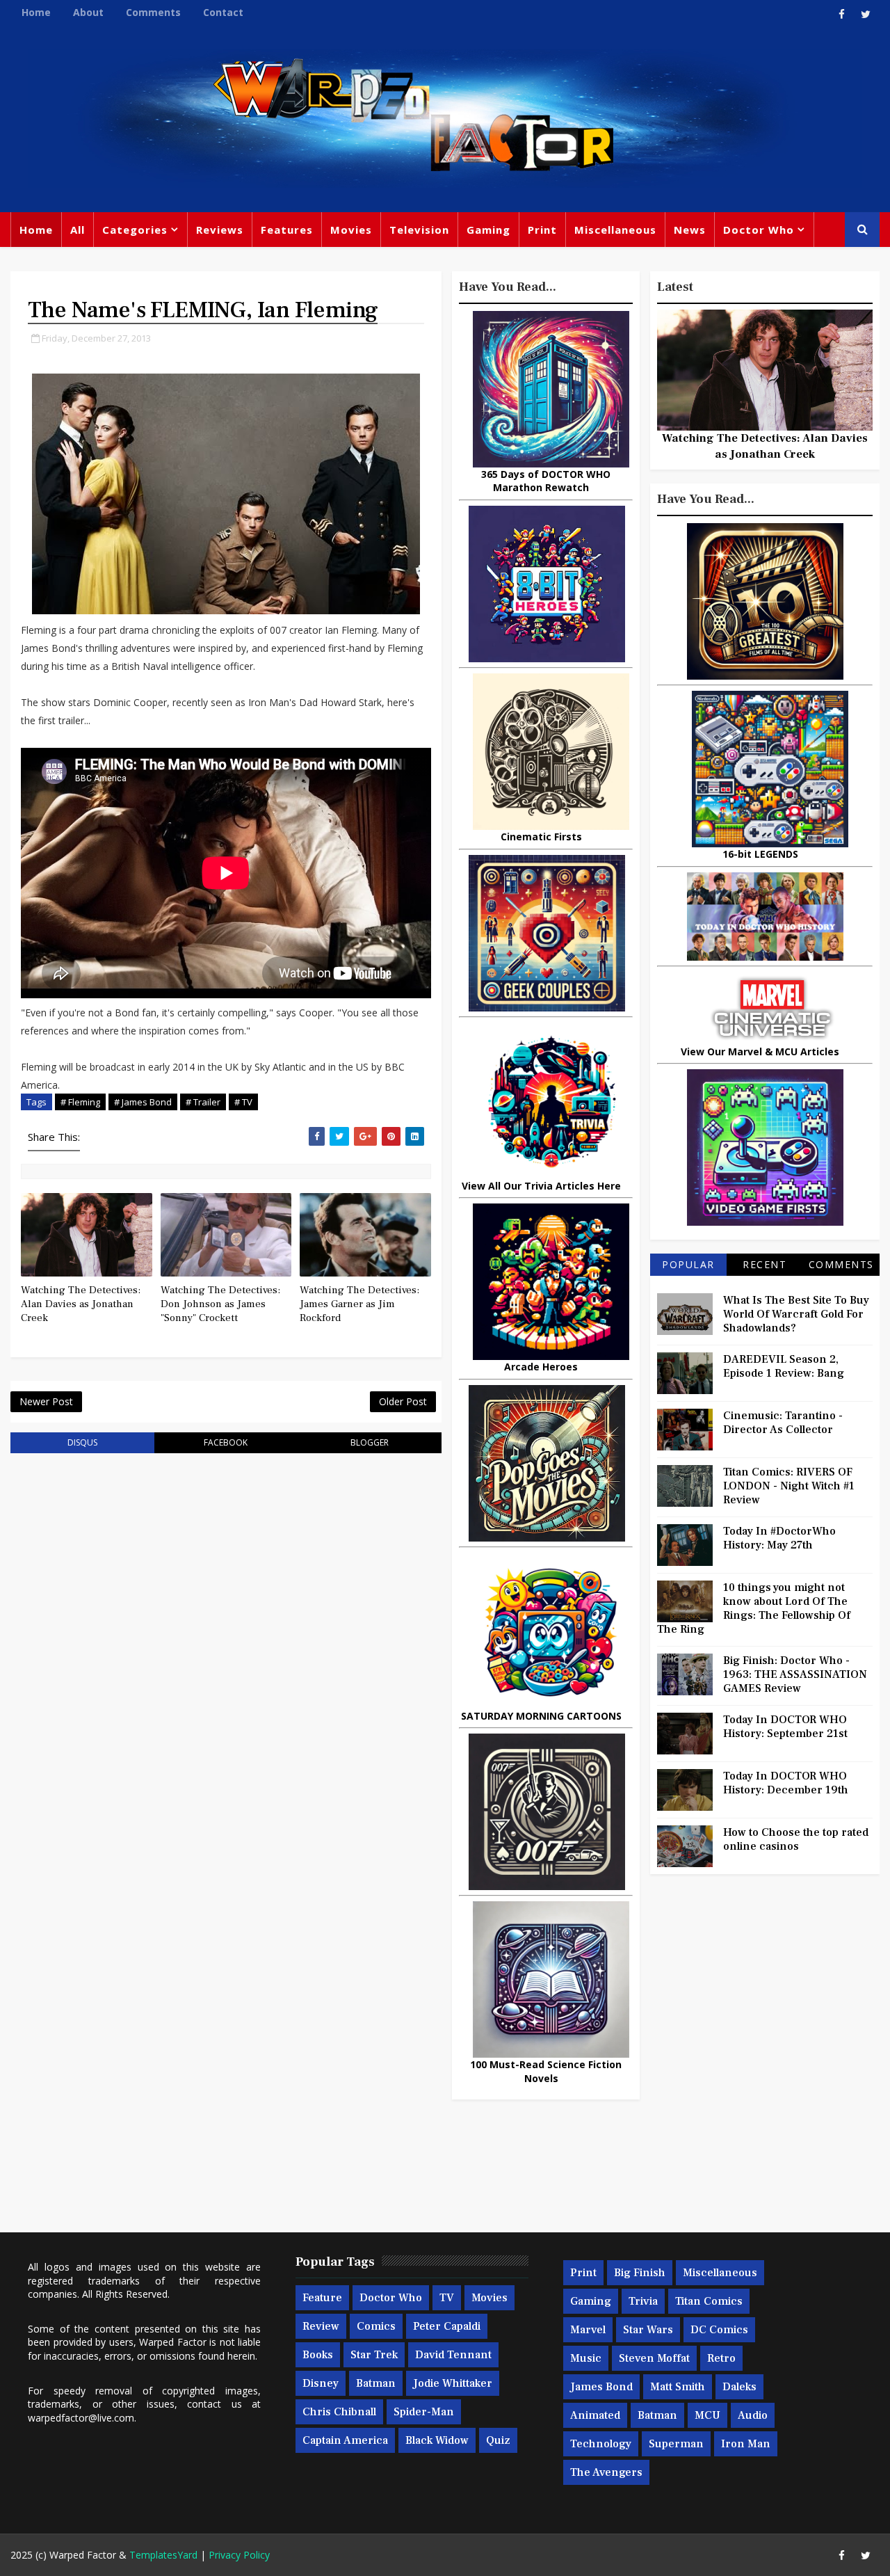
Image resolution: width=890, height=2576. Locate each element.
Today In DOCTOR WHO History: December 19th (786, 1783)
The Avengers (606, 2472)
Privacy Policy (239, 2555)
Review (321, 2326)
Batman (376, 2383)
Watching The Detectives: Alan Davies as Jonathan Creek (81, 1304)
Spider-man (424, 2412)
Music (586, 2358)
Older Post (403, 1401)
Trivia (643, 2301)
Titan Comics (709, 2301)
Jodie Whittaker (453, 2383)
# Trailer (203, 1102)
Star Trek (374, 2355)
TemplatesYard (163, 2555)
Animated (595, 2415)
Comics (376, 2326)
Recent (764, 1264)
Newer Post (46, 1401)
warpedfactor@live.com (81, 2418)
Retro (721, 2358)
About (88, 12)
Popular (688, 1264)
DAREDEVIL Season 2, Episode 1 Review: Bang (784, 1366)
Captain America (345, 2440)
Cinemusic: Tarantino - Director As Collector (783, 1423)
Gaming (488, 230)
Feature (322, 2298)
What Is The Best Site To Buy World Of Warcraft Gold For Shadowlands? (796, 1314)
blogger (370, 1442)
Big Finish (640, 2273)
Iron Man (746, 2444)
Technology (601, 2444)
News (690, 230)
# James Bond (143, 1102)
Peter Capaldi (447, 2326)
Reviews (220, 230)
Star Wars (648, 2330)
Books (318, 2355)
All (78, 230)
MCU (707, 2415)
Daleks (739, 2387)
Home (36, 12)
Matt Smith (678, 2387)
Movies (351, 230)
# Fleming (80, 1102)
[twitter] (866, 14)
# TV (243, 1102)
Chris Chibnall (339, 2412)
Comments (153, 12)
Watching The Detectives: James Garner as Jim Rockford (359, 1304)
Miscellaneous (615, 230)
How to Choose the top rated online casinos (796, 1839)
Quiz (498, 2440)
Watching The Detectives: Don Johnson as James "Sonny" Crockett (220, 1304)
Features (287, 230)
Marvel (588, 2330)
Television (419, 230)
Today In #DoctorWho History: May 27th (779, 1538)
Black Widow (437, 2440)
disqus (82, 1442)
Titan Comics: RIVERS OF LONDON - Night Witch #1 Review (789, 1486)
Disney (321, 2383)
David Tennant (453, 2355)
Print (542, 230)
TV (447, 2298)
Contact (223, 12)
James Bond (601, 2387)
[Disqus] (226, 1641)
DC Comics (719, 2330)
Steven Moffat (654, 2358)
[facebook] (841, 14)
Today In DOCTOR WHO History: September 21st (785, 1727)
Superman (676, 2444)
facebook (226, 1442)
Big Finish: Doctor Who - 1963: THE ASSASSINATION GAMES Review (795, 1674)
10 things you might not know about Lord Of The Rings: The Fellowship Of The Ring (754, 1608)
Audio (753, 2415)
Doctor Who (759, 230)
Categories (135, 230)
